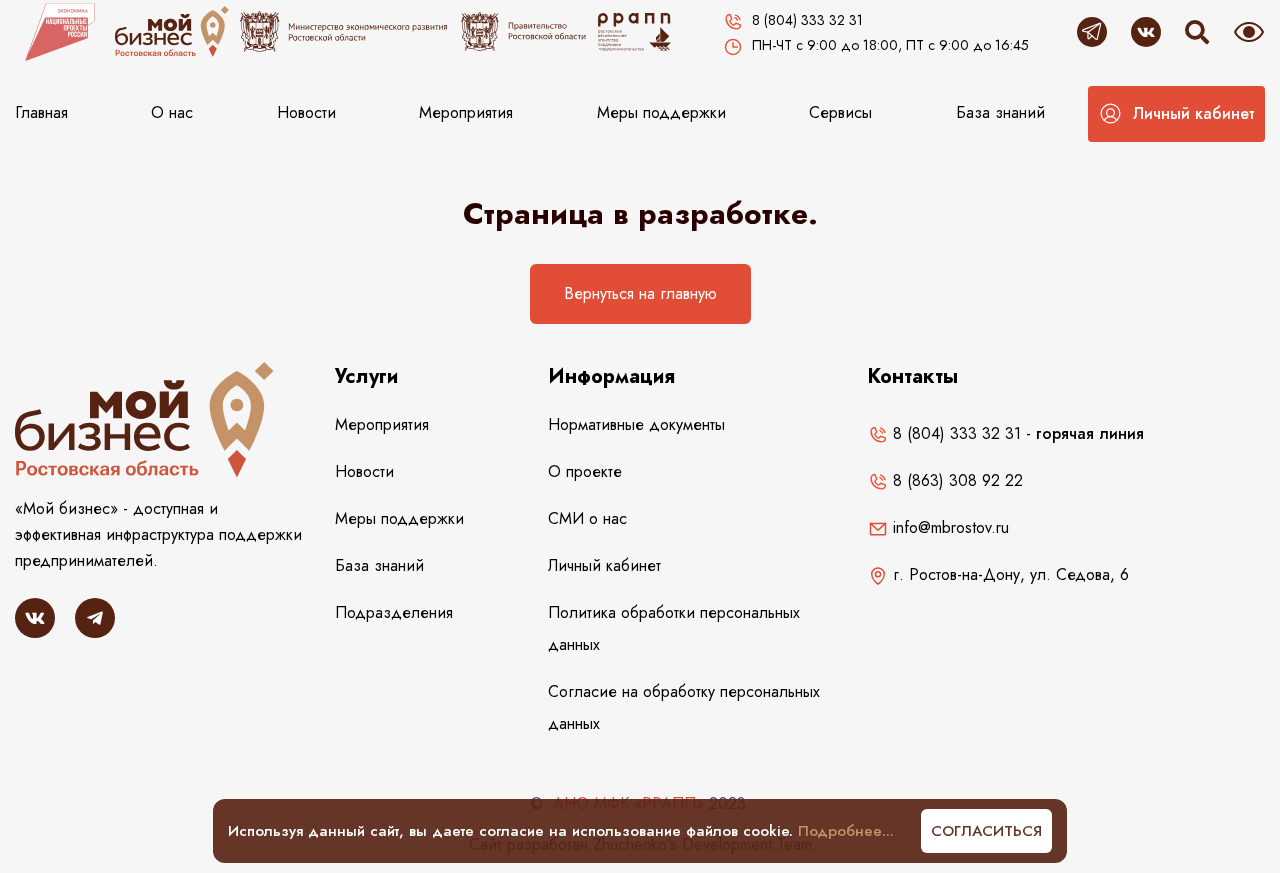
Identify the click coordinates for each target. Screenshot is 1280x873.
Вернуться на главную (640, 293)
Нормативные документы (636, 424)
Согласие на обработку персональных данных (684, 707)
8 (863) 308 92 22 (955, 480)
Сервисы (840, 112)
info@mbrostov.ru (948, 527)
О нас (172, 112)
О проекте (585, 471)
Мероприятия (466, 112)
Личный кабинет (604, 565)
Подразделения (394, 612)
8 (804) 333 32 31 (954, 433)
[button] (1176, 114)
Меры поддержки (661, 112)
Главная (41, 112)
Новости (306, 112)
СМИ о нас (587, 518)
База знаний (1000, 112)
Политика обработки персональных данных (674, 628)
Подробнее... (846, 831)
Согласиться (986, 831)
